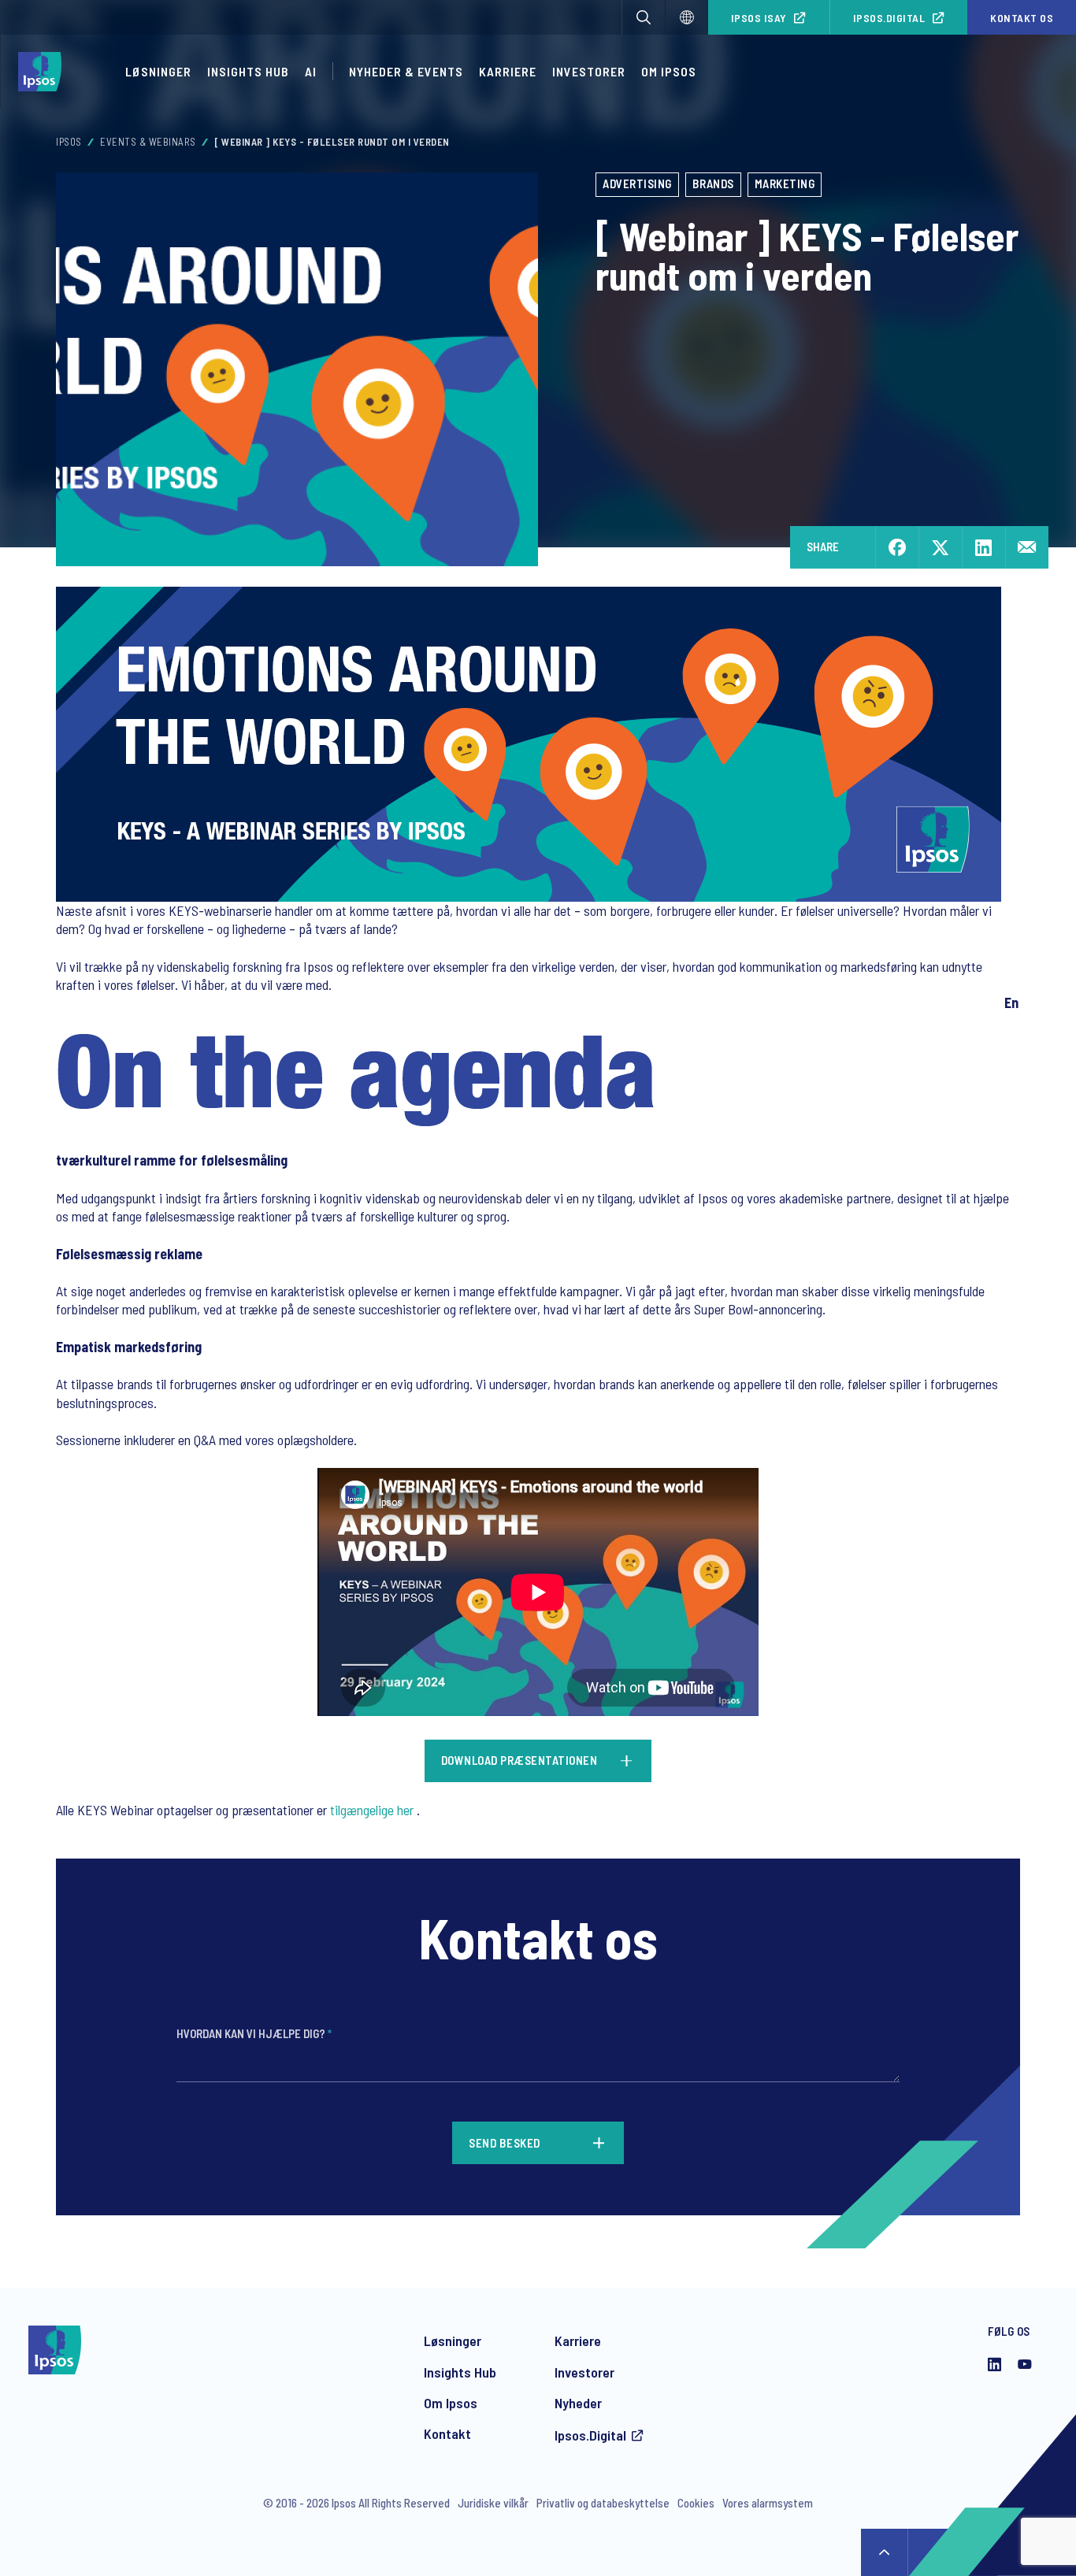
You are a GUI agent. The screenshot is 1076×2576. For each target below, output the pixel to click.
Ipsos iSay (759, 18)
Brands (713, 183)
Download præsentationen (519, 1760)
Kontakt (447, 2433)
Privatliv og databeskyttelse (603, 2503)
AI (311, 71)
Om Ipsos (669, 71)
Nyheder (578, 2403)
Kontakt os (1022, 18)
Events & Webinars (148, 142)
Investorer (589, 71)
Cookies (696, 2503)
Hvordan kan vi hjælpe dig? (254, 2033)
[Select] (687, 17)
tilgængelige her (372, 1810)
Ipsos (69, 142)
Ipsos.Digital (889, 18)
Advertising (637, 183)
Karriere (508, 71)
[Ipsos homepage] (44, 72)
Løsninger (158, 71)
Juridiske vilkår (493, 2503)
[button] (644, 17)
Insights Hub (248, 71)
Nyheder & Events (406, 71)
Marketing (785, 183)
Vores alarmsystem (768, 2503)
